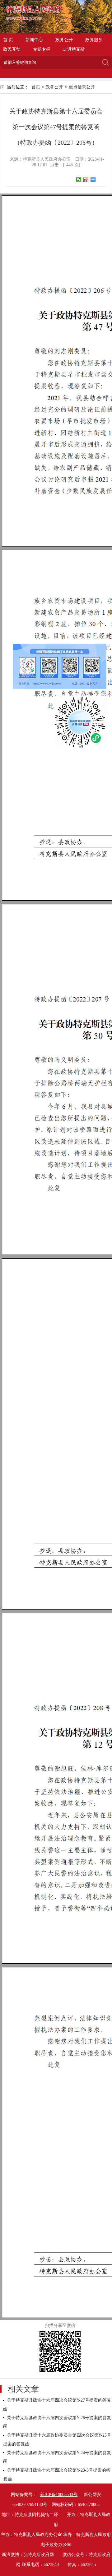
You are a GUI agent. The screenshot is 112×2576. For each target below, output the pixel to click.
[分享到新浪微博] (86, 180)
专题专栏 (42, 49)
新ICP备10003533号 (59, 2495)
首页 (36, 87)
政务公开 (64, 40)
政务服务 (94, 40)
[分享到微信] (79, 180)
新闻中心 (34, 40)
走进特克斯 (74, 49)
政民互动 (12, 49)
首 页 (8, 40)
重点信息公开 (82, 87)
